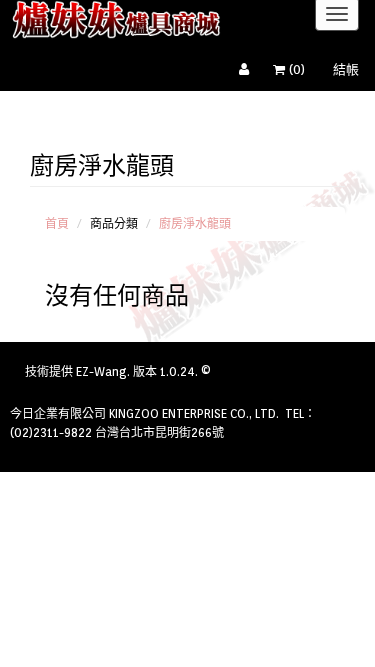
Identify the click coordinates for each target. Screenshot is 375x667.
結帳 (346, 69)
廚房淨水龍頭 (195, 223)
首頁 (57, 223)
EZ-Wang (101, 371)
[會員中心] (249, 70)
